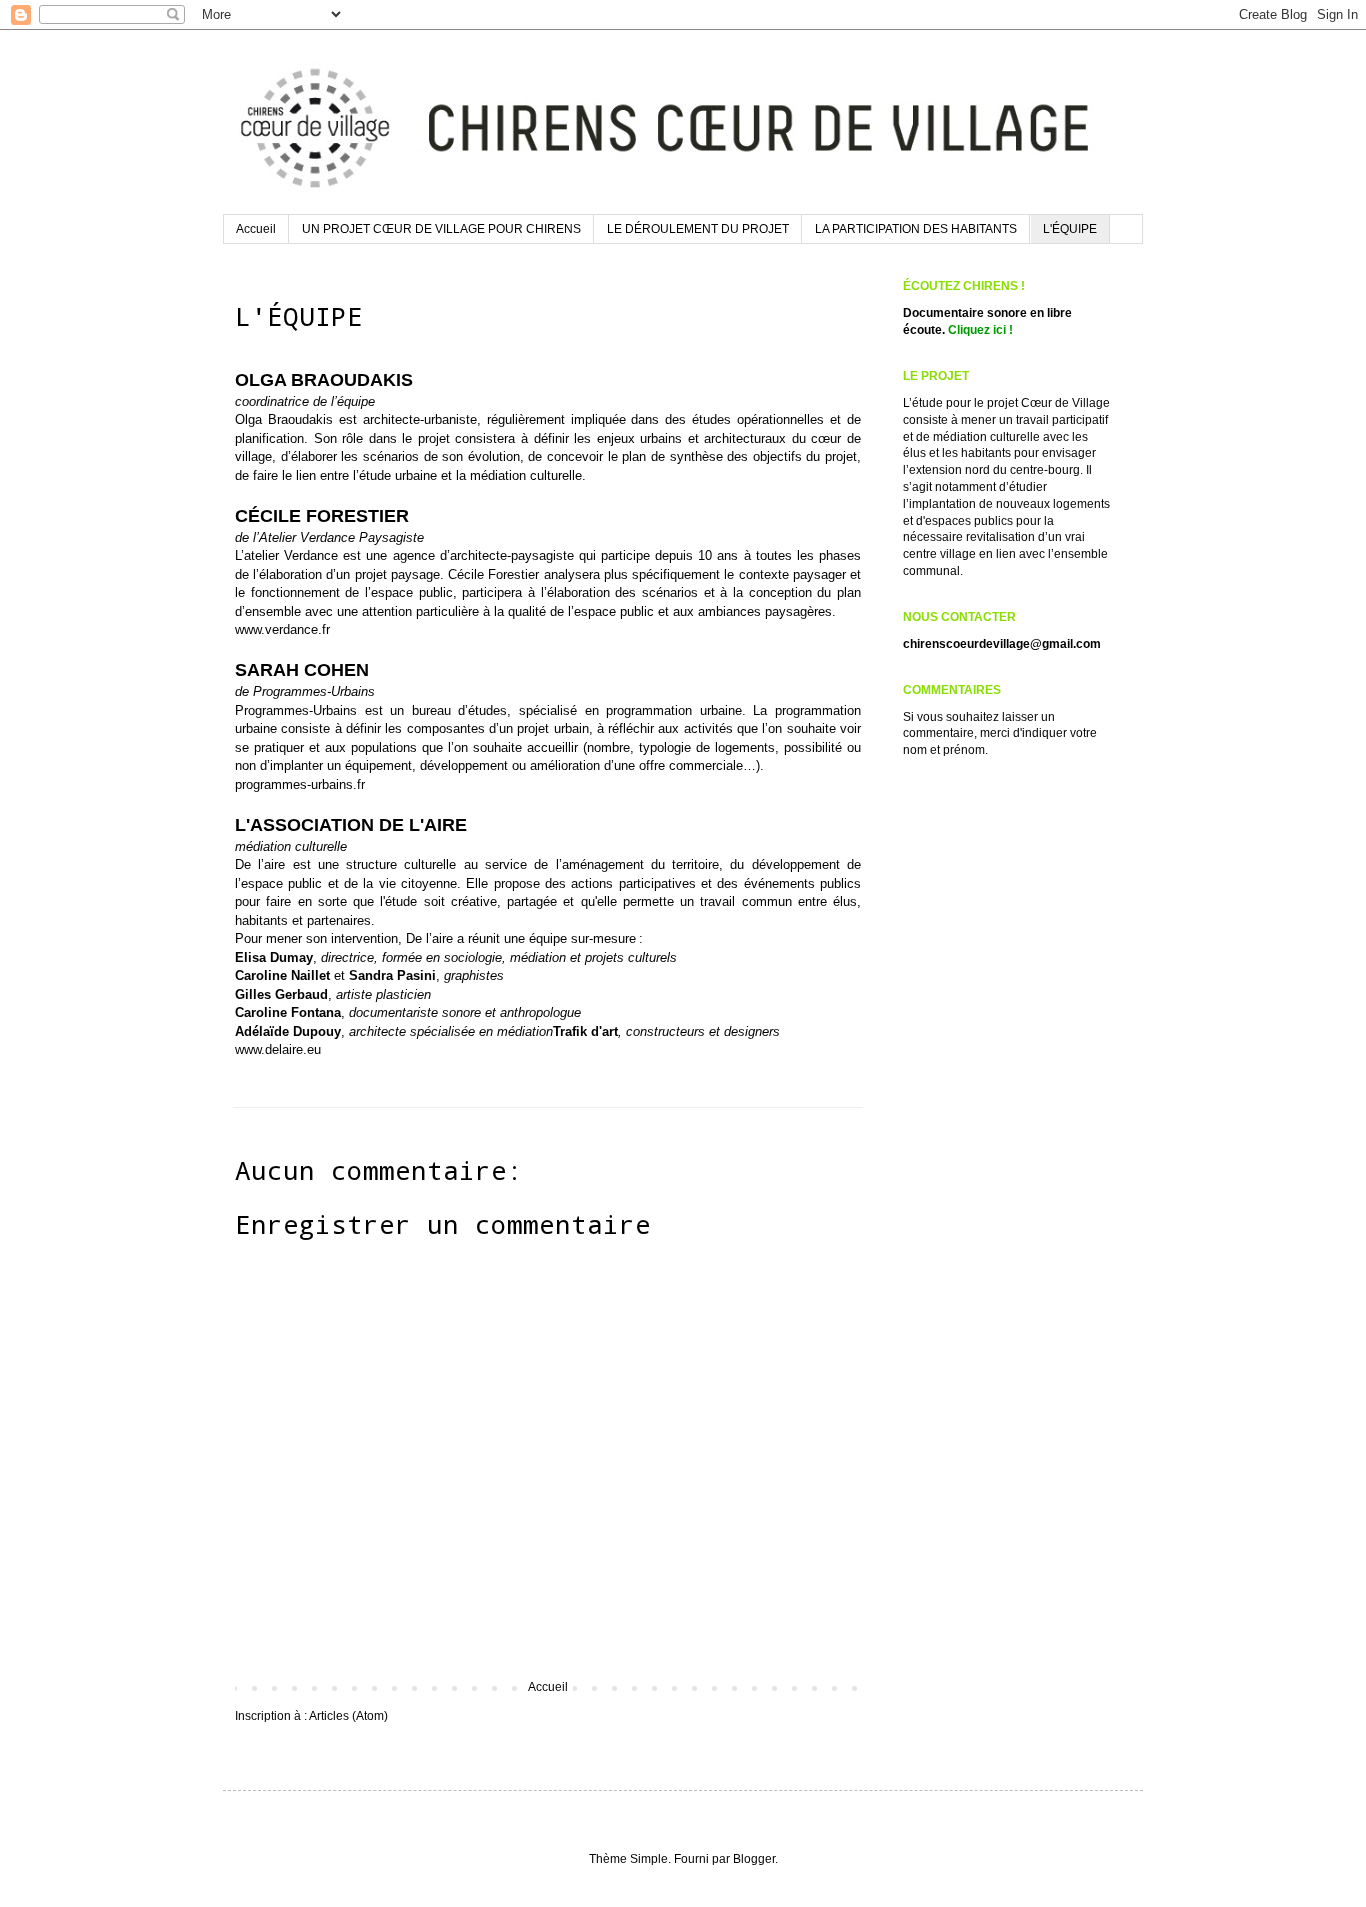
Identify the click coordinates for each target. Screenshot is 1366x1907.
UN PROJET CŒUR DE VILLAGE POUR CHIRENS (441, 229)
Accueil (256, 229)
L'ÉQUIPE (1070, 229)
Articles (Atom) (348, 1716)
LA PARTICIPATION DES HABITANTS (916, 229)
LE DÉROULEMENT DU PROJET (698, 229)
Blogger (754, 1859)
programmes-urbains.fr (300, 784)
